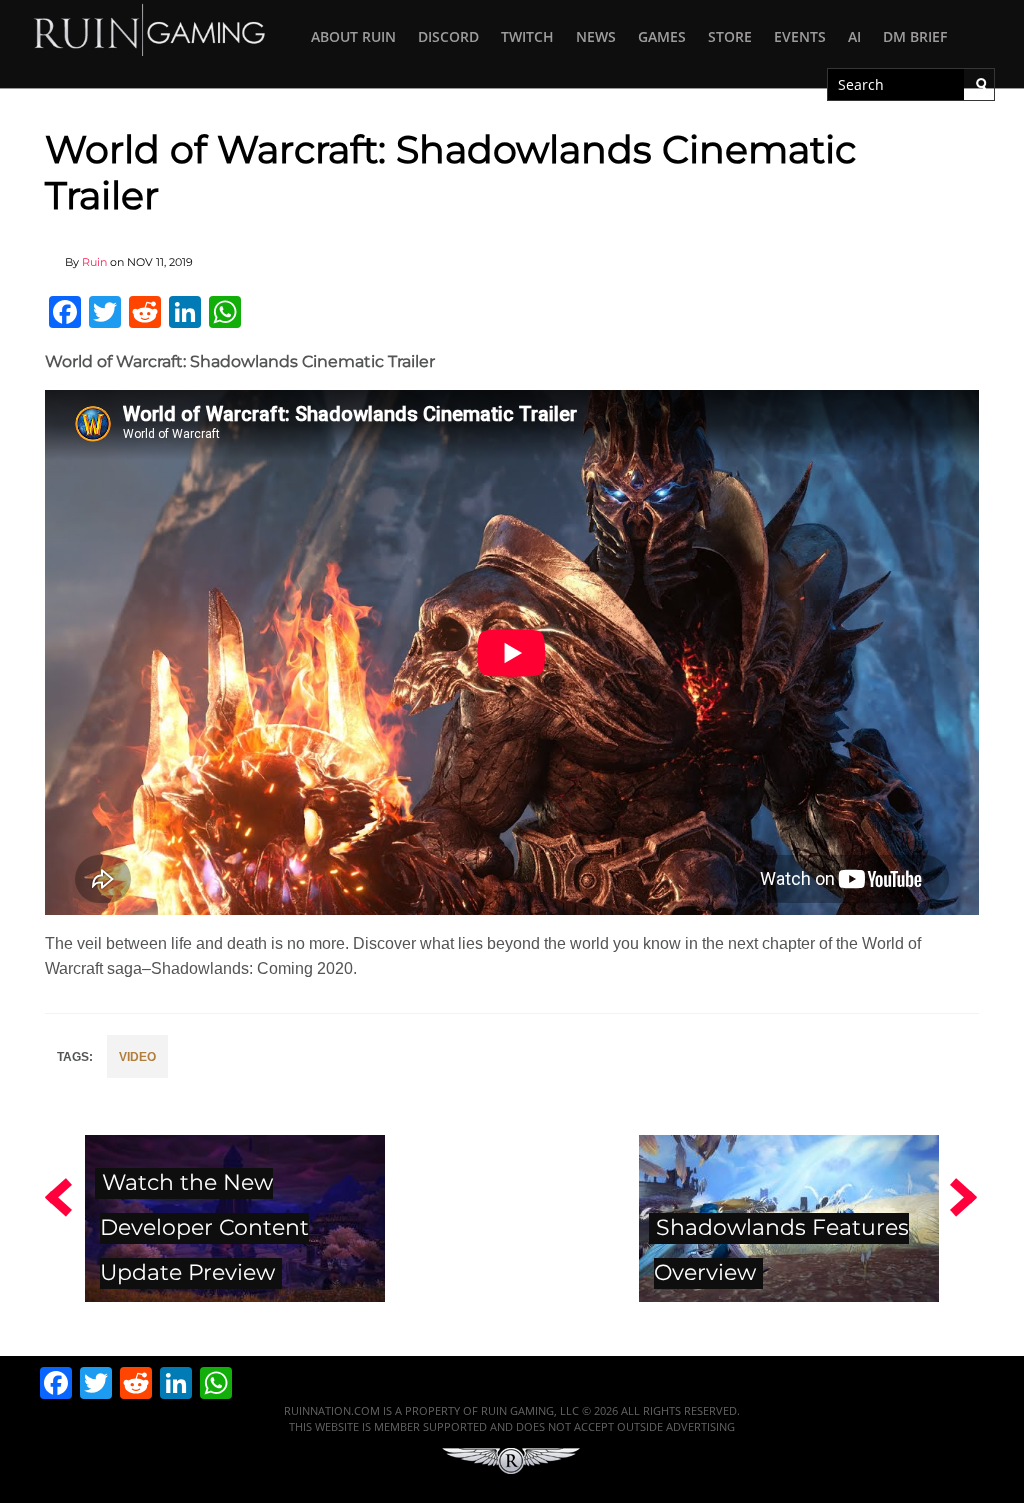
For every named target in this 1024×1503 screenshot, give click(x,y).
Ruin (94, 262)
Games (662, 36)
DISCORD (448, 36)
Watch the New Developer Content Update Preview (204, 1227)
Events (800, 36)
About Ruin (353, 36)
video (137, 1057)
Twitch (527, 36)
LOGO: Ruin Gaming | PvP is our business (150, 28)
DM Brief (915, 36)
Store (730, 36)
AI (854, 36)
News (596, 36)
